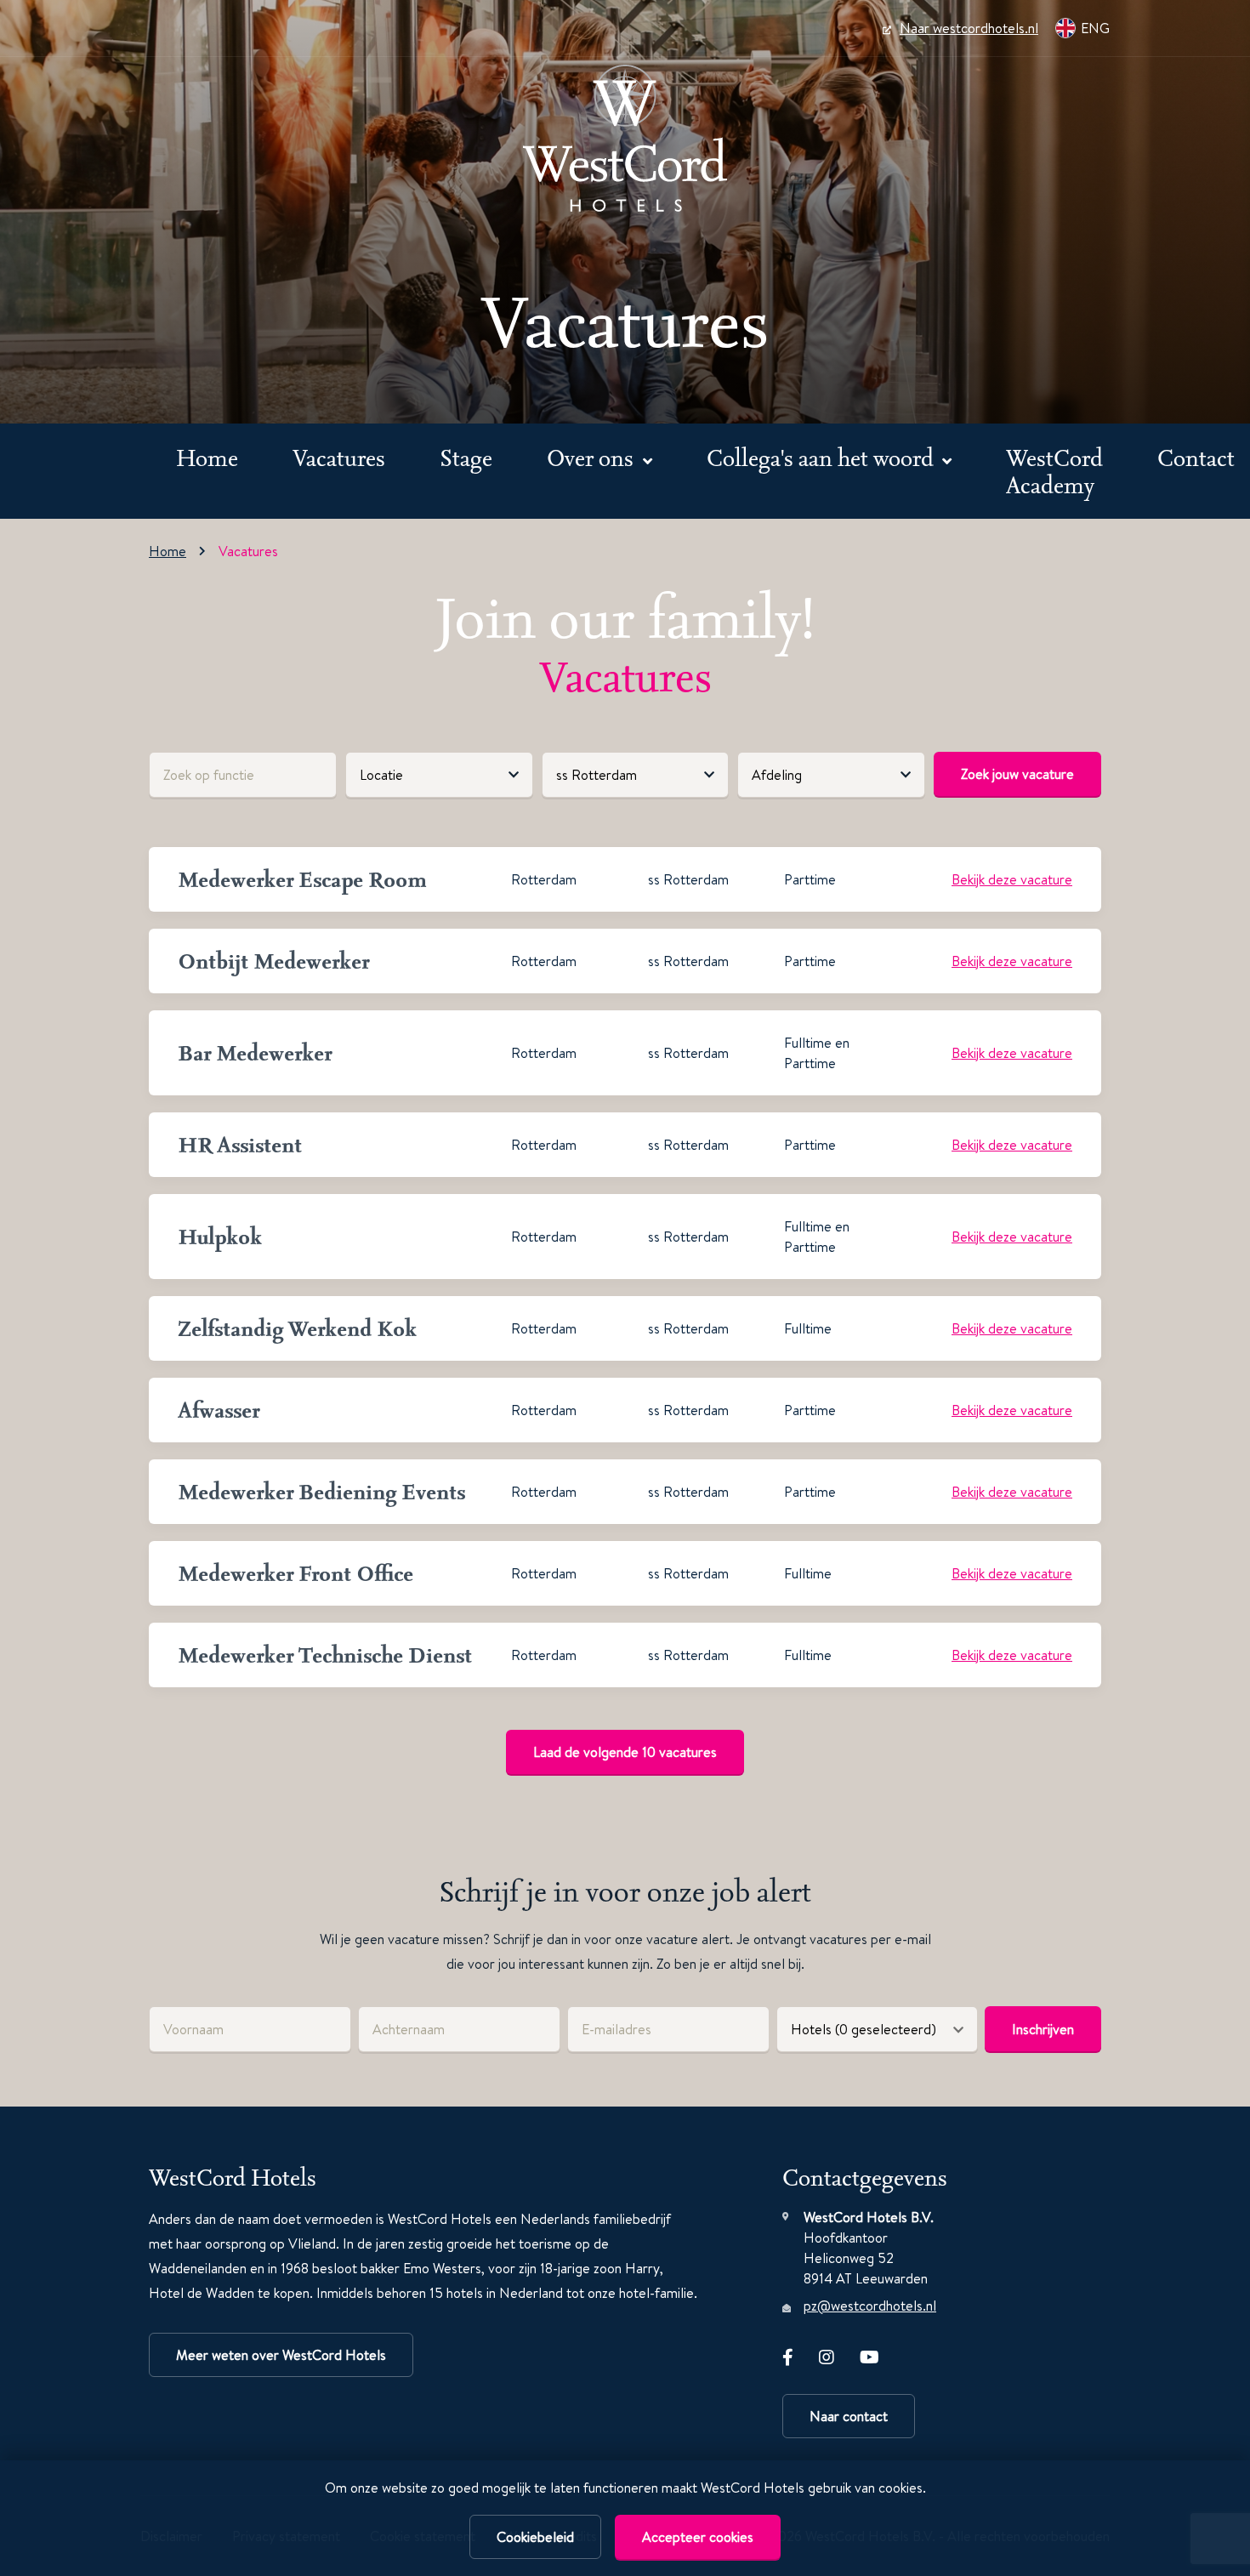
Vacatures (339, 457)
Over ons (593, 457)
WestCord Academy (1054, 471)
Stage (466, 457)
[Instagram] (827, 2354)
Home (207, 457)
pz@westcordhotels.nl (870, 2306)
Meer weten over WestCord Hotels (281, 2355)
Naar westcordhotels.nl (969, 28)
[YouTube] (869, 2354)
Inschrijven (1043, 2029)
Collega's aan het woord (823, 457)
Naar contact (849, 2416)
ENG (1095, 28)
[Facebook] (788, 2354)
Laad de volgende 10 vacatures (625, 1752)
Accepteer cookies (698, 2537)
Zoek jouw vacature (1017, 774)
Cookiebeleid (535, 2537)
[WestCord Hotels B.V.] (625, 138)
